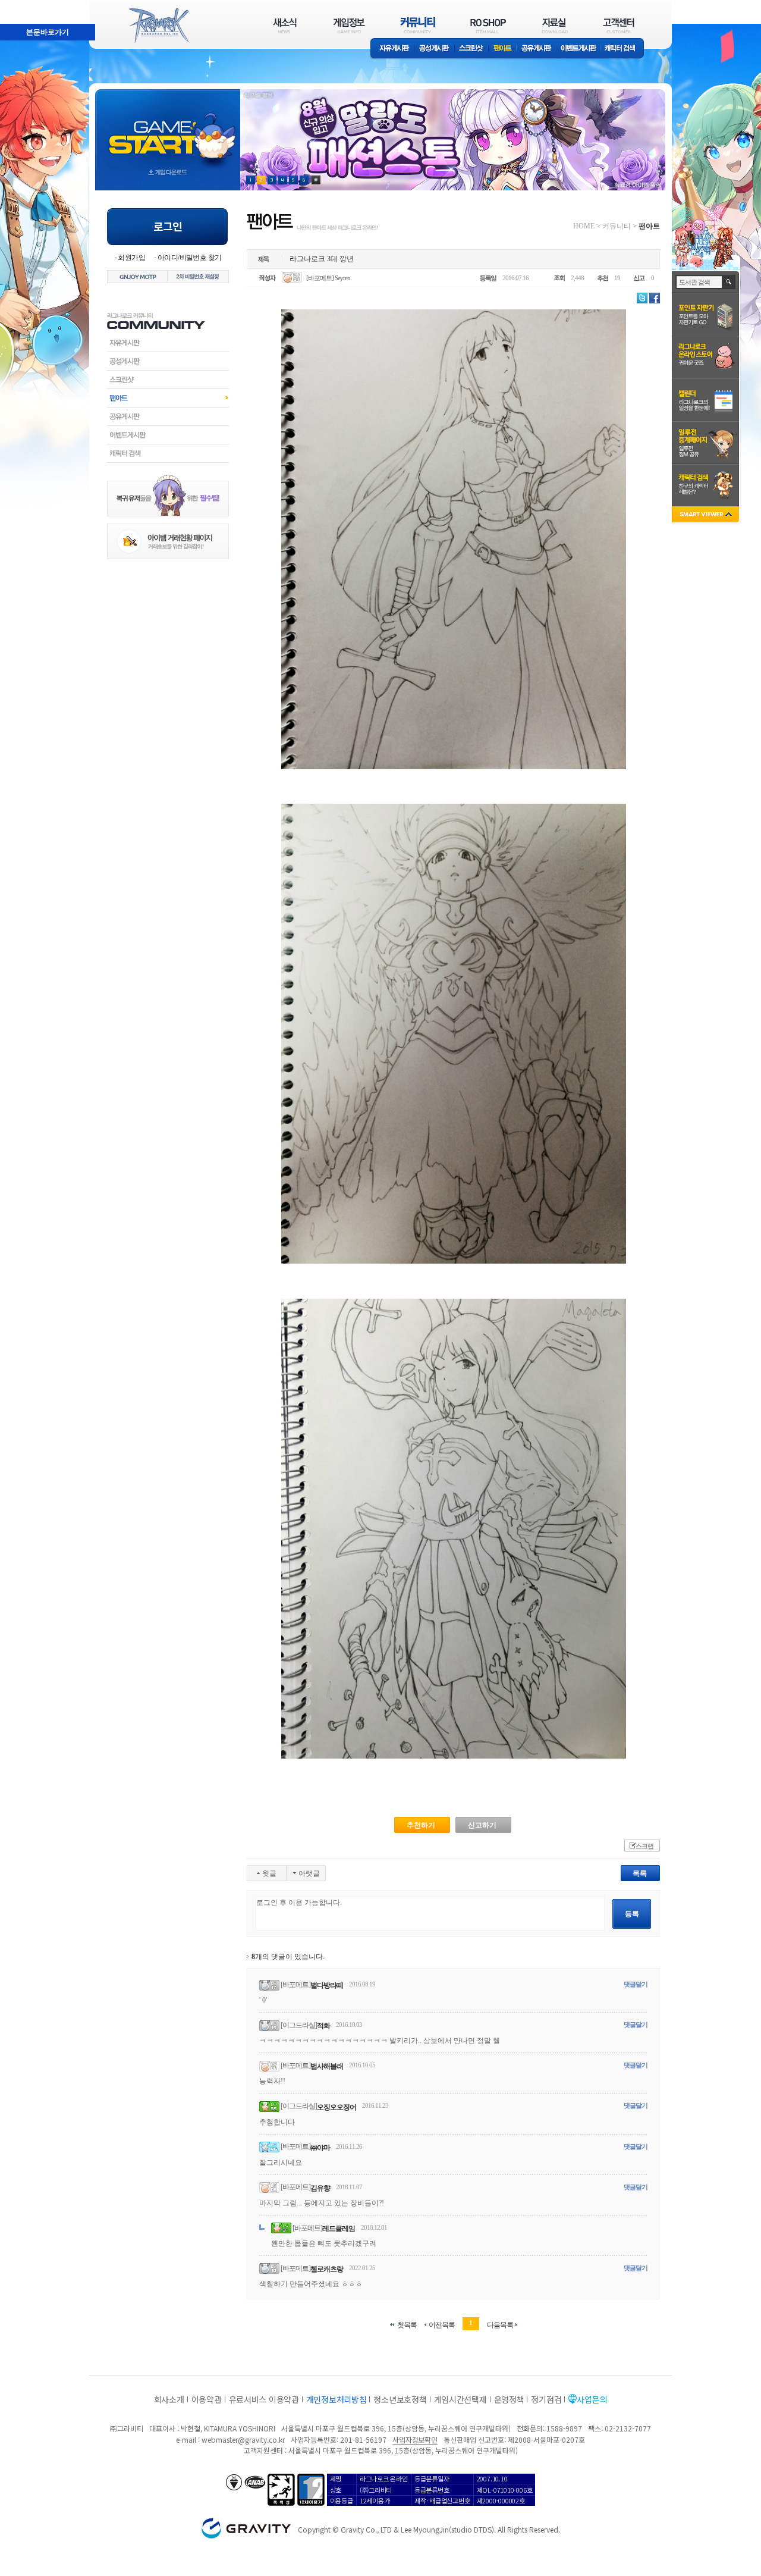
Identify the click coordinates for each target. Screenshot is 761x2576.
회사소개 (169, 2399)
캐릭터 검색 (624, 49)
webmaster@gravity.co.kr (243, 2439)
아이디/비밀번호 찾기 (189, 258)
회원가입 (131, 258)
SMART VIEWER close (707, 515)
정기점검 (546, 2399)
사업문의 (592, 2399)
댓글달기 (636, 1984)
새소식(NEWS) (285, 25)
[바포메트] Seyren (328, 278)
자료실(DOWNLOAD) (554, 25)
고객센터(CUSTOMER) (619, 25)
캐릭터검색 (168, 453)
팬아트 (503, 49)
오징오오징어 (337, 2107)
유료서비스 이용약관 (264, 2399)
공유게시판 (537, 49)
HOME (584, 226)
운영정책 (509, 2399)
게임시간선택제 (460, 2399)
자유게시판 (392, 49)
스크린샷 (472, 49)
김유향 (320, 2188)
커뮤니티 (617, 226)
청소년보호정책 (400, 2399)
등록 (632, 1914)
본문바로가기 (21, 5)
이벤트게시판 (579, 49)
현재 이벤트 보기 (316, 180)
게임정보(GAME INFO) (349, 25)
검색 (729, 282)
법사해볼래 (327, 2066)
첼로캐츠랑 (327, 2269)
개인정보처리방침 (337, 2399)
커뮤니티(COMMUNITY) (418, 25)
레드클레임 (339, 2229)
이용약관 (207, 2399)
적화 (323, 2026)
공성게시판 (435, 49)
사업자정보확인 (415, 2439)
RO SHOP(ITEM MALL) (488, 25)
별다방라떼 (327, 1985)
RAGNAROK (158, 26)
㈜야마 (320, 2148)
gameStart (168, 129)
